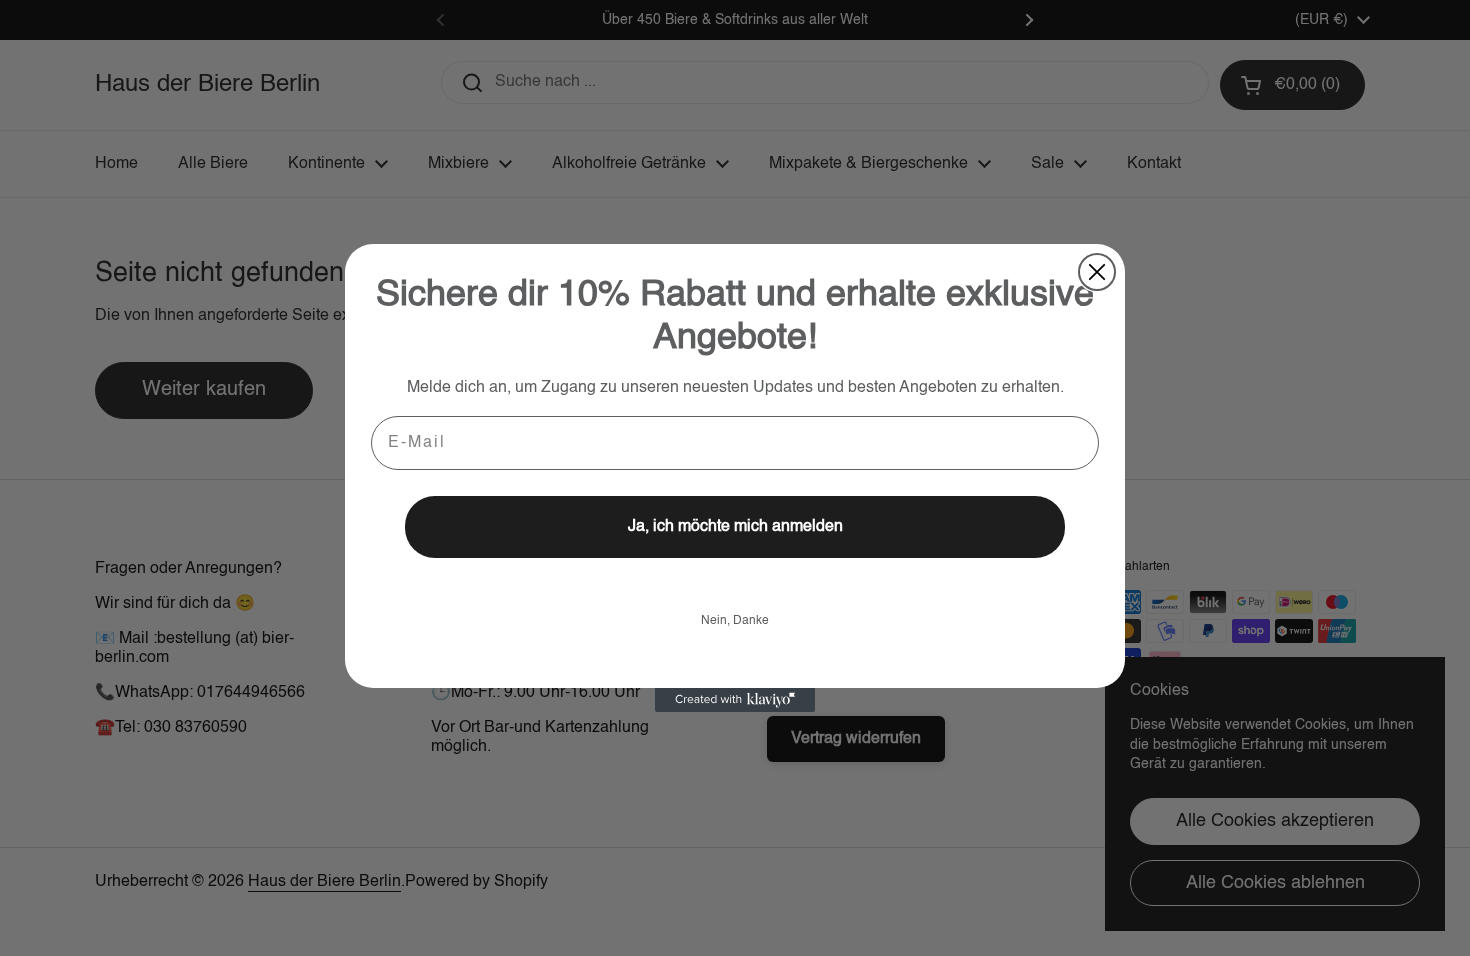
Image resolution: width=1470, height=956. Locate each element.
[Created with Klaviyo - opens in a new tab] (735, 700)
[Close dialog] (1097, 272)
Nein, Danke (735, 621)
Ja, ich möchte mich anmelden (735, 527)
